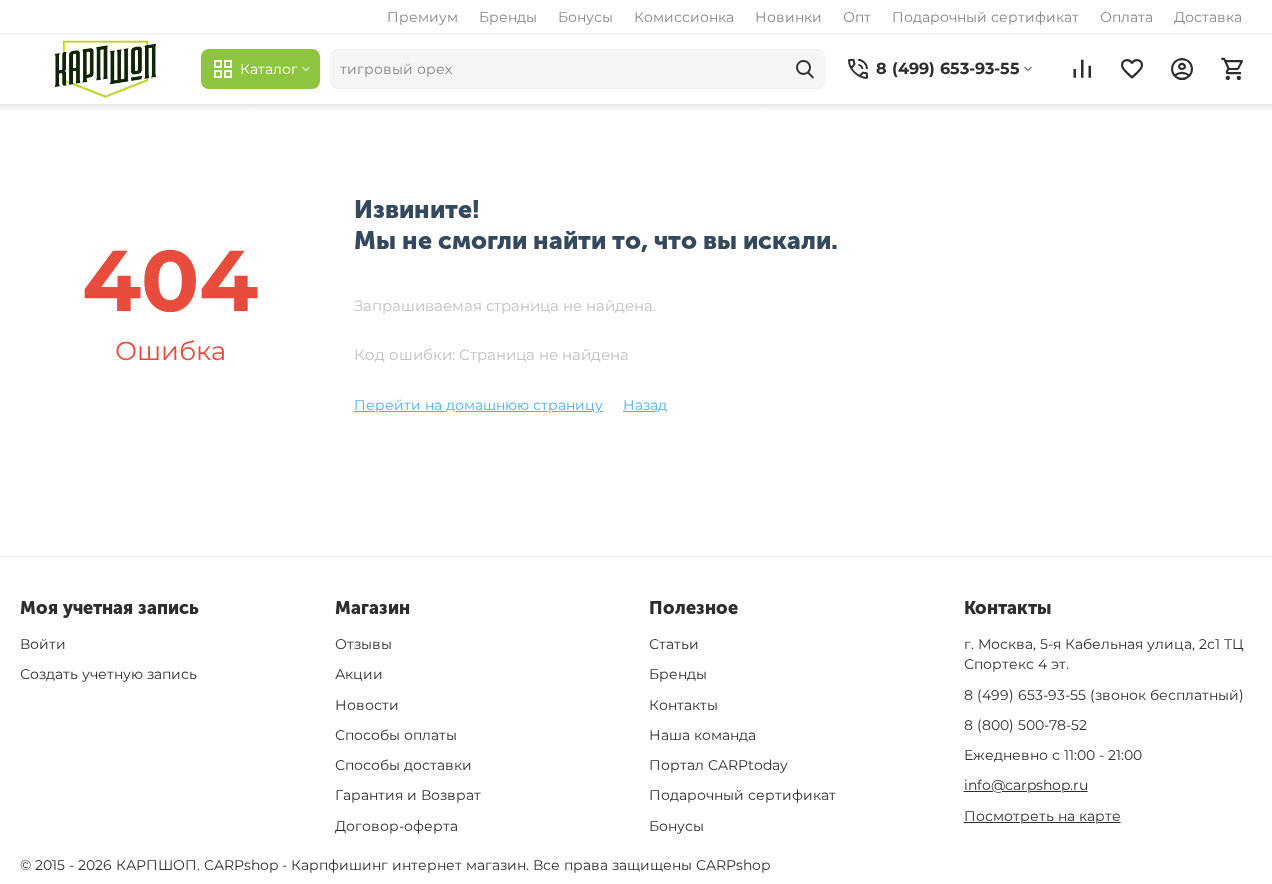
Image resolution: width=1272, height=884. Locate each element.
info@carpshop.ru (1026, 785)
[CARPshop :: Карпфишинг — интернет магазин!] (105, 69)
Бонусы (585, 17)
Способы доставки (403, 765)
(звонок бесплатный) (1104, 695)
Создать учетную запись (108, 674)
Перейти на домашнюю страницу (478, 405)
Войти (43, 644)
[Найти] (805, 69)
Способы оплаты (396, 735)
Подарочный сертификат (985, 17)
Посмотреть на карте (1042, 816)
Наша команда (702, 735)
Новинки (788, 17)
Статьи (674, 644)
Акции (359, 674)
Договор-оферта (396, 826)
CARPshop (733, 865)
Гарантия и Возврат (408, 795)
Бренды (508, 17)
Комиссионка (684, 17)
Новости (367, 705)
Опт (857, 17)
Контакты (683, 705)
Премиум (422, 17)
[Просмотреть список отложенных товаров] (1132, 69)
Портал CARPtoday (718, 765)
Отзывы (363, 644)
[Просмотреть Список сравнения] (1082, 69)
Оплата (1126, 17)
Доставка (1208, 17)
